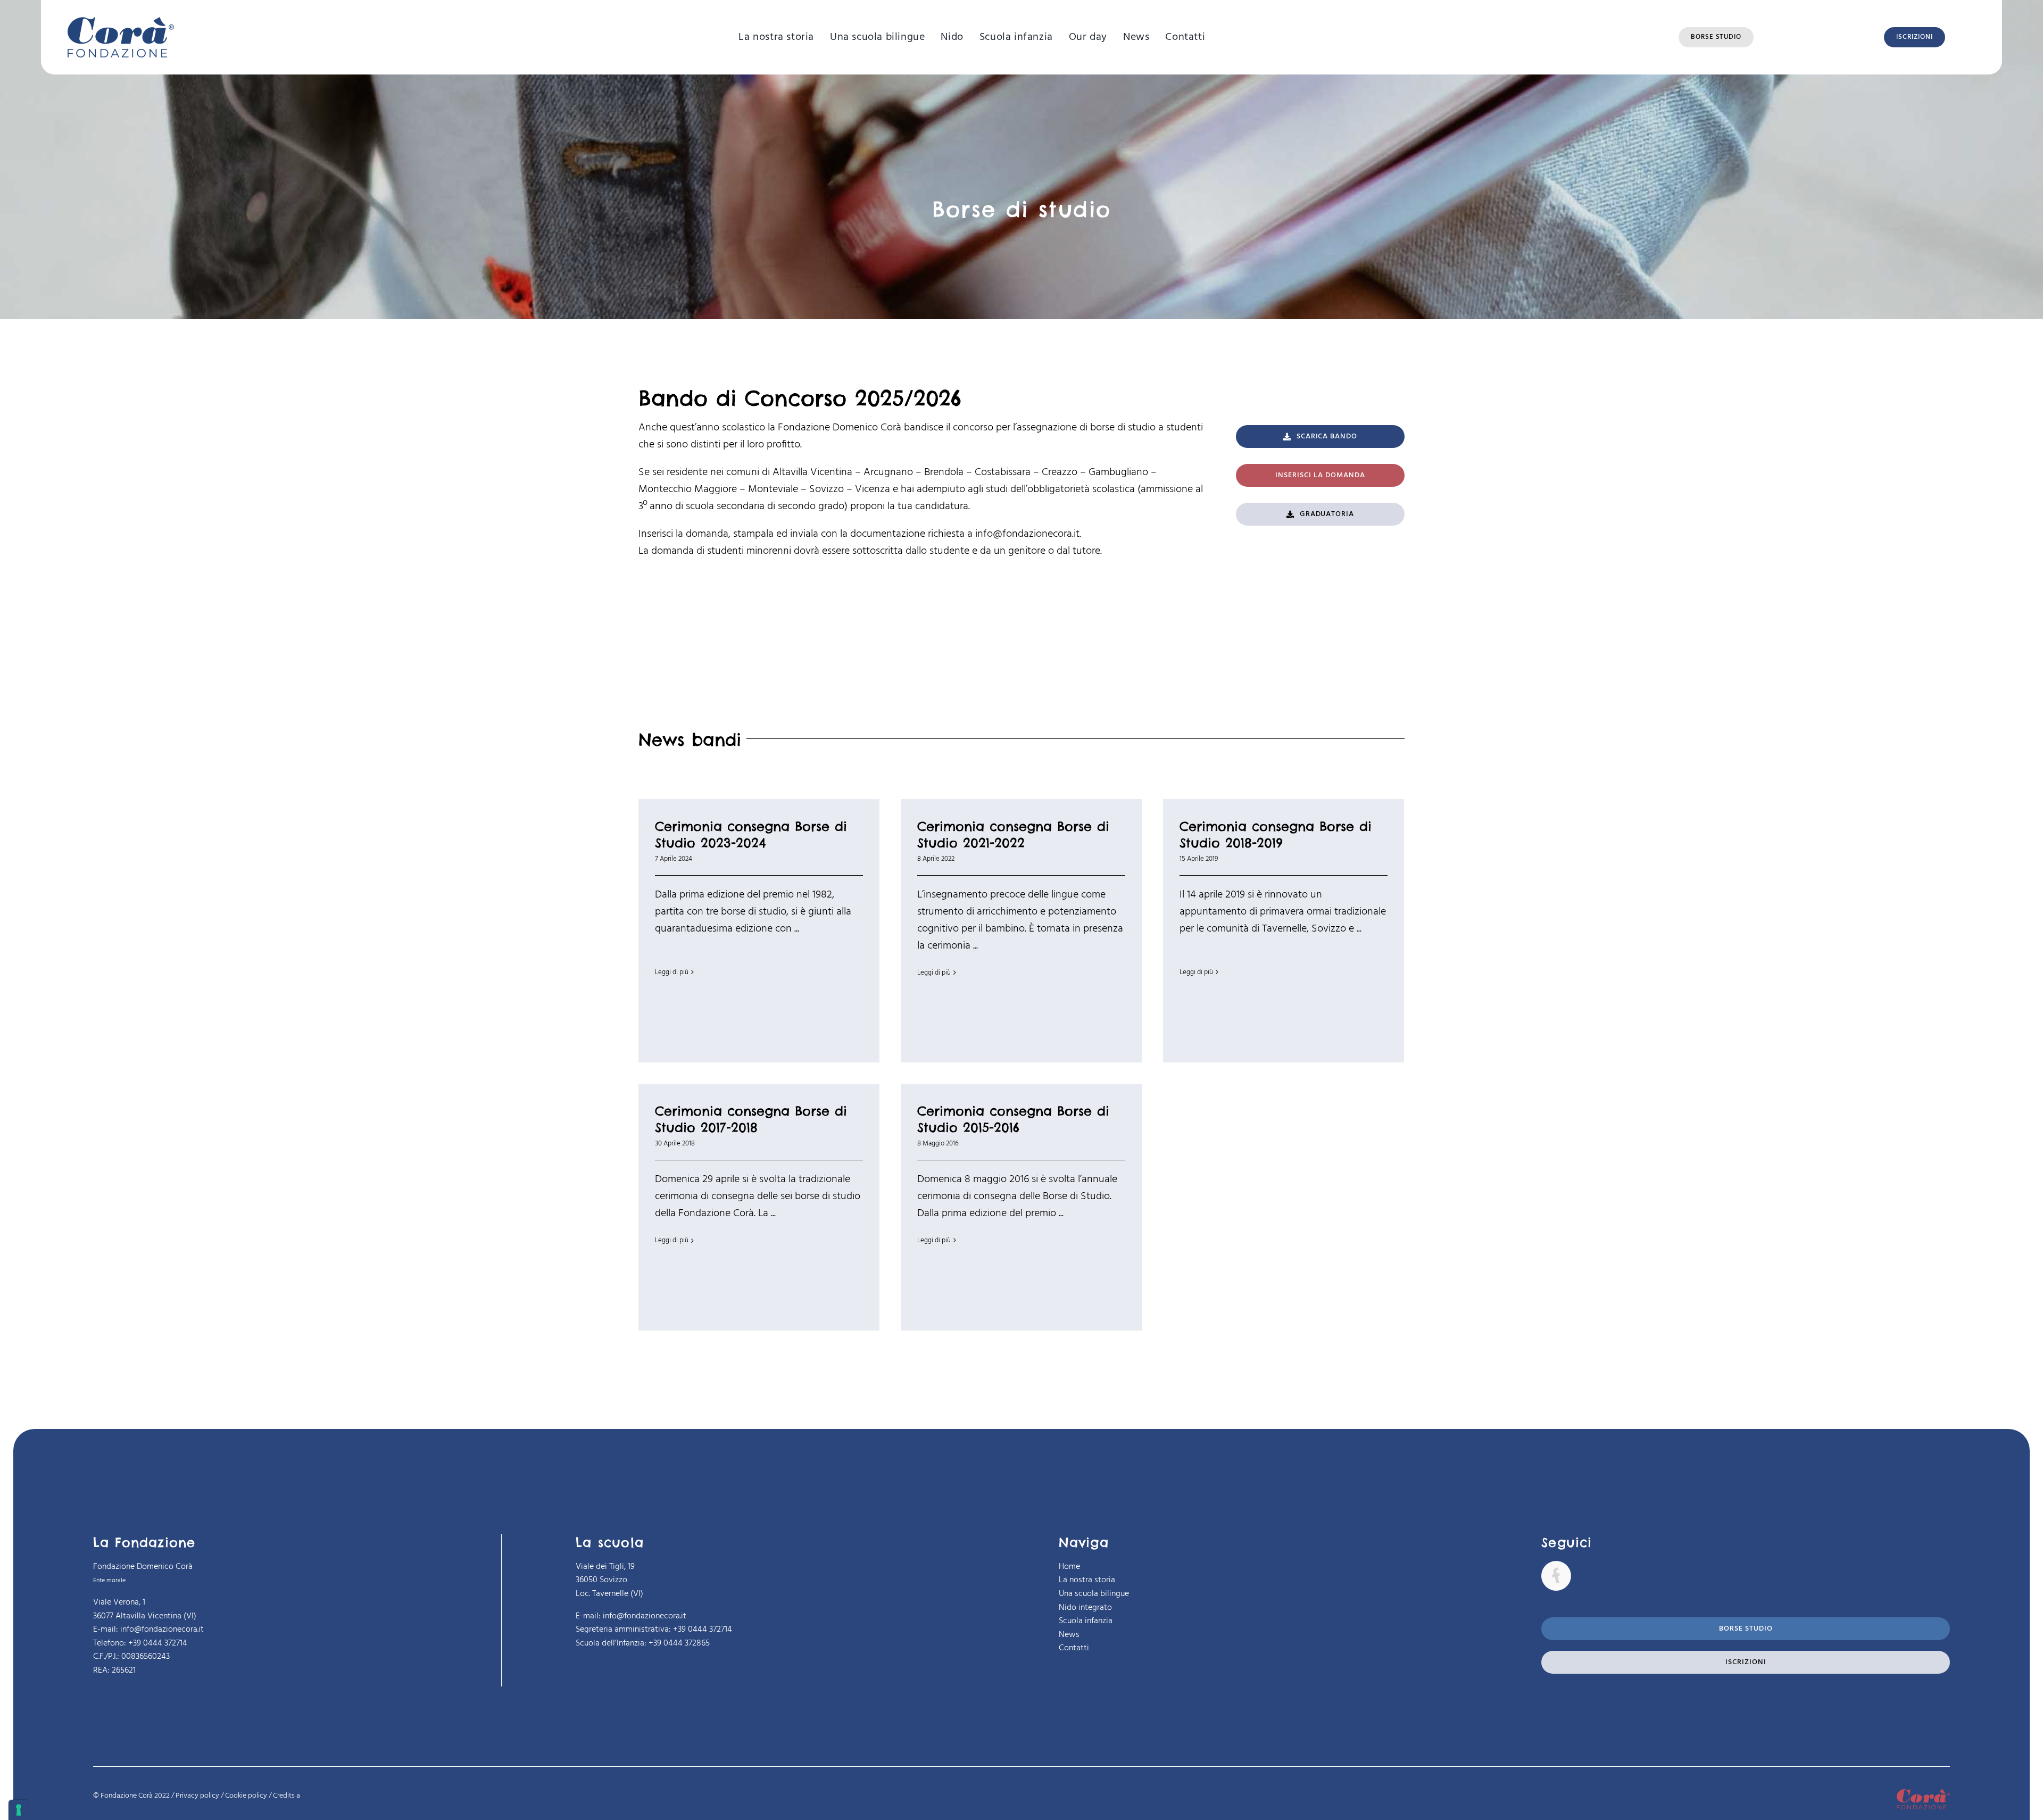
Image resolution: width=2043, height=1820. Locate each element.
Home (1069, 1567)
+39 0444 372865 (679, 1643)
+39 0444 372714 (703, 1630)
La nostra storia (1087, 1580)
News (1069, 1635)
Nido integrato (1085, 1608)
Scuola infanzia (1086, 1621)
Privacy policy (197, 1796)
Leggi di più (672, 972)
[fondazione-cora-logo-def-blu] (121, 22)
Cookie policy (246, 1796)
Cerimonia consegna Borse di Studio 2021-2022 (1013, 834)
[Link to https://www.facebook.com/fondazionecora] (1556, 1576)
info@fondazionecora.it (1027, 534)
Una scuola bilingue (1094, 1594)
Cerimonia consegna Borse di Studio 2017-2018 (751, 1119)
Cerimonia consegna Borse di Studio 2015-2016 (1013, 1119)
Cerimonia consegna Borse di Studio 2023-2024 (751, 834)
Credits (286, 1796)
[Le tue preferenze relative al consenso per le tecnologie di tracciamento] (19, 1810)
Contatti (1074, 1648)
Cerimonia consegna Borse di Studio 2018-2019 (1276, 834)
